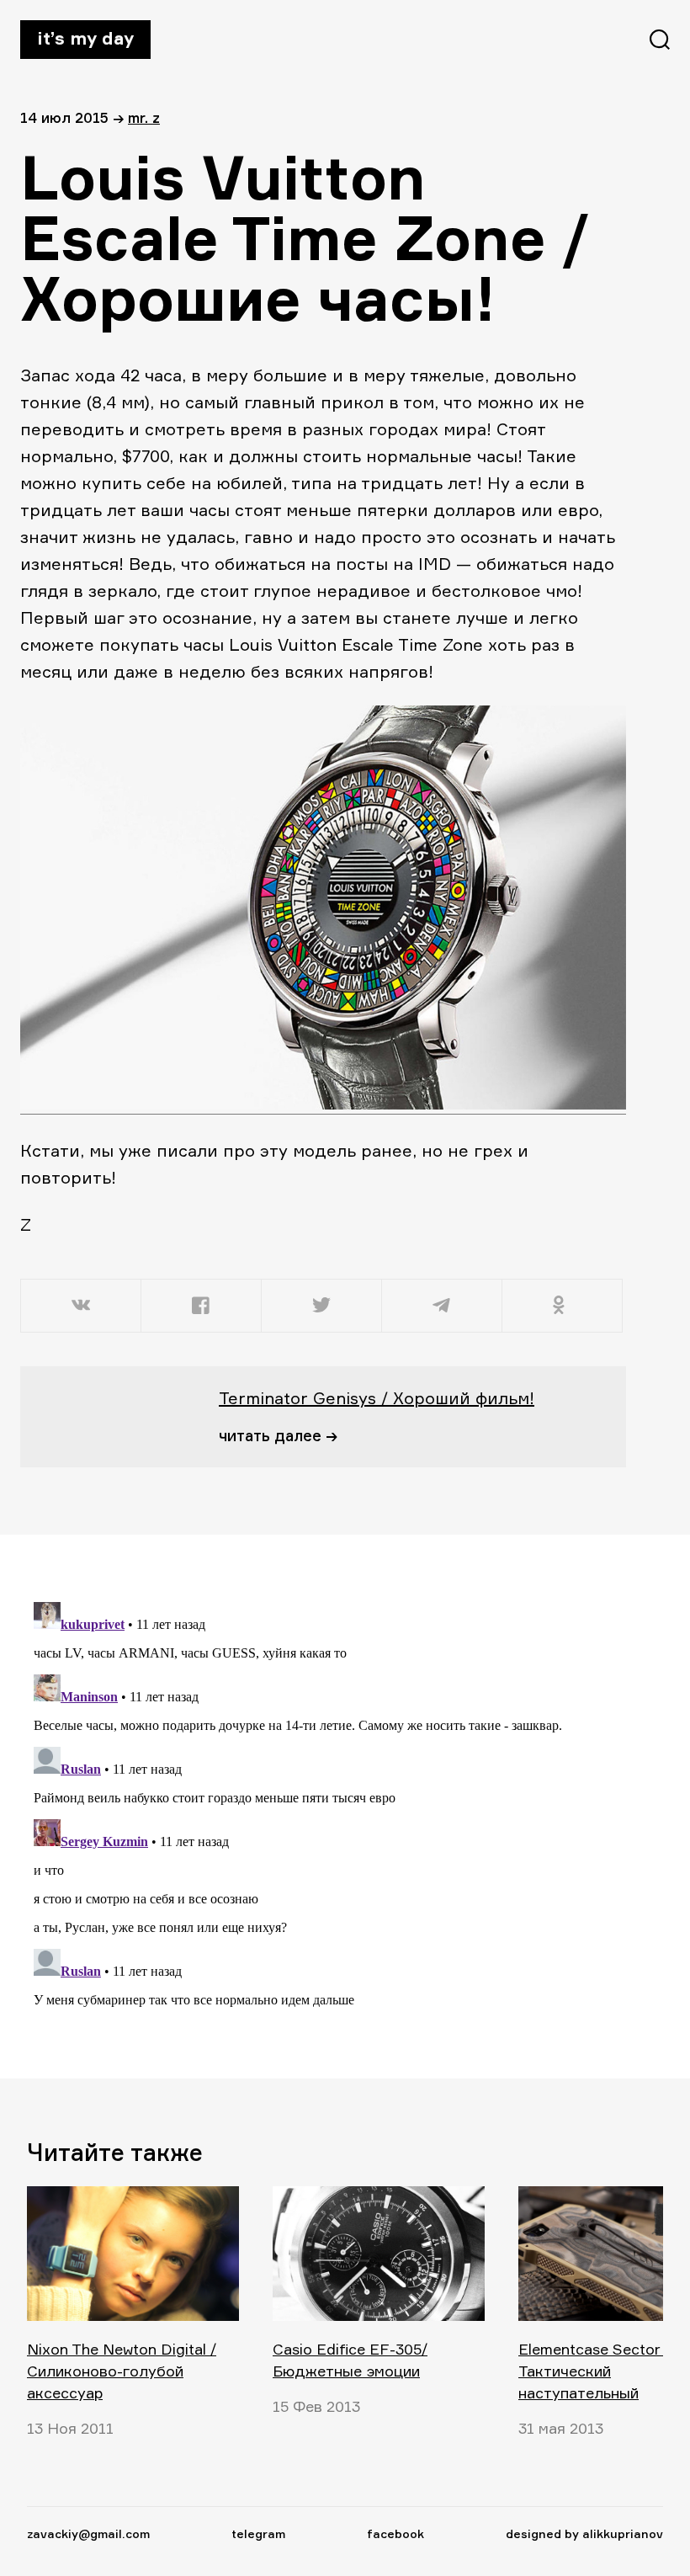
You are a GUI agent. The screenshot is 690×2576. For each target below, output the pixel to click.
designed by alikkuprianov (584, 2533)
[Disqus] (313, 1806)
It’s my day (85, 38)
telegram (258, 2533)
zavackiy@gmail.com (88, 2533)
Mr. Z (144, 117)
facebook (395, 2533)
